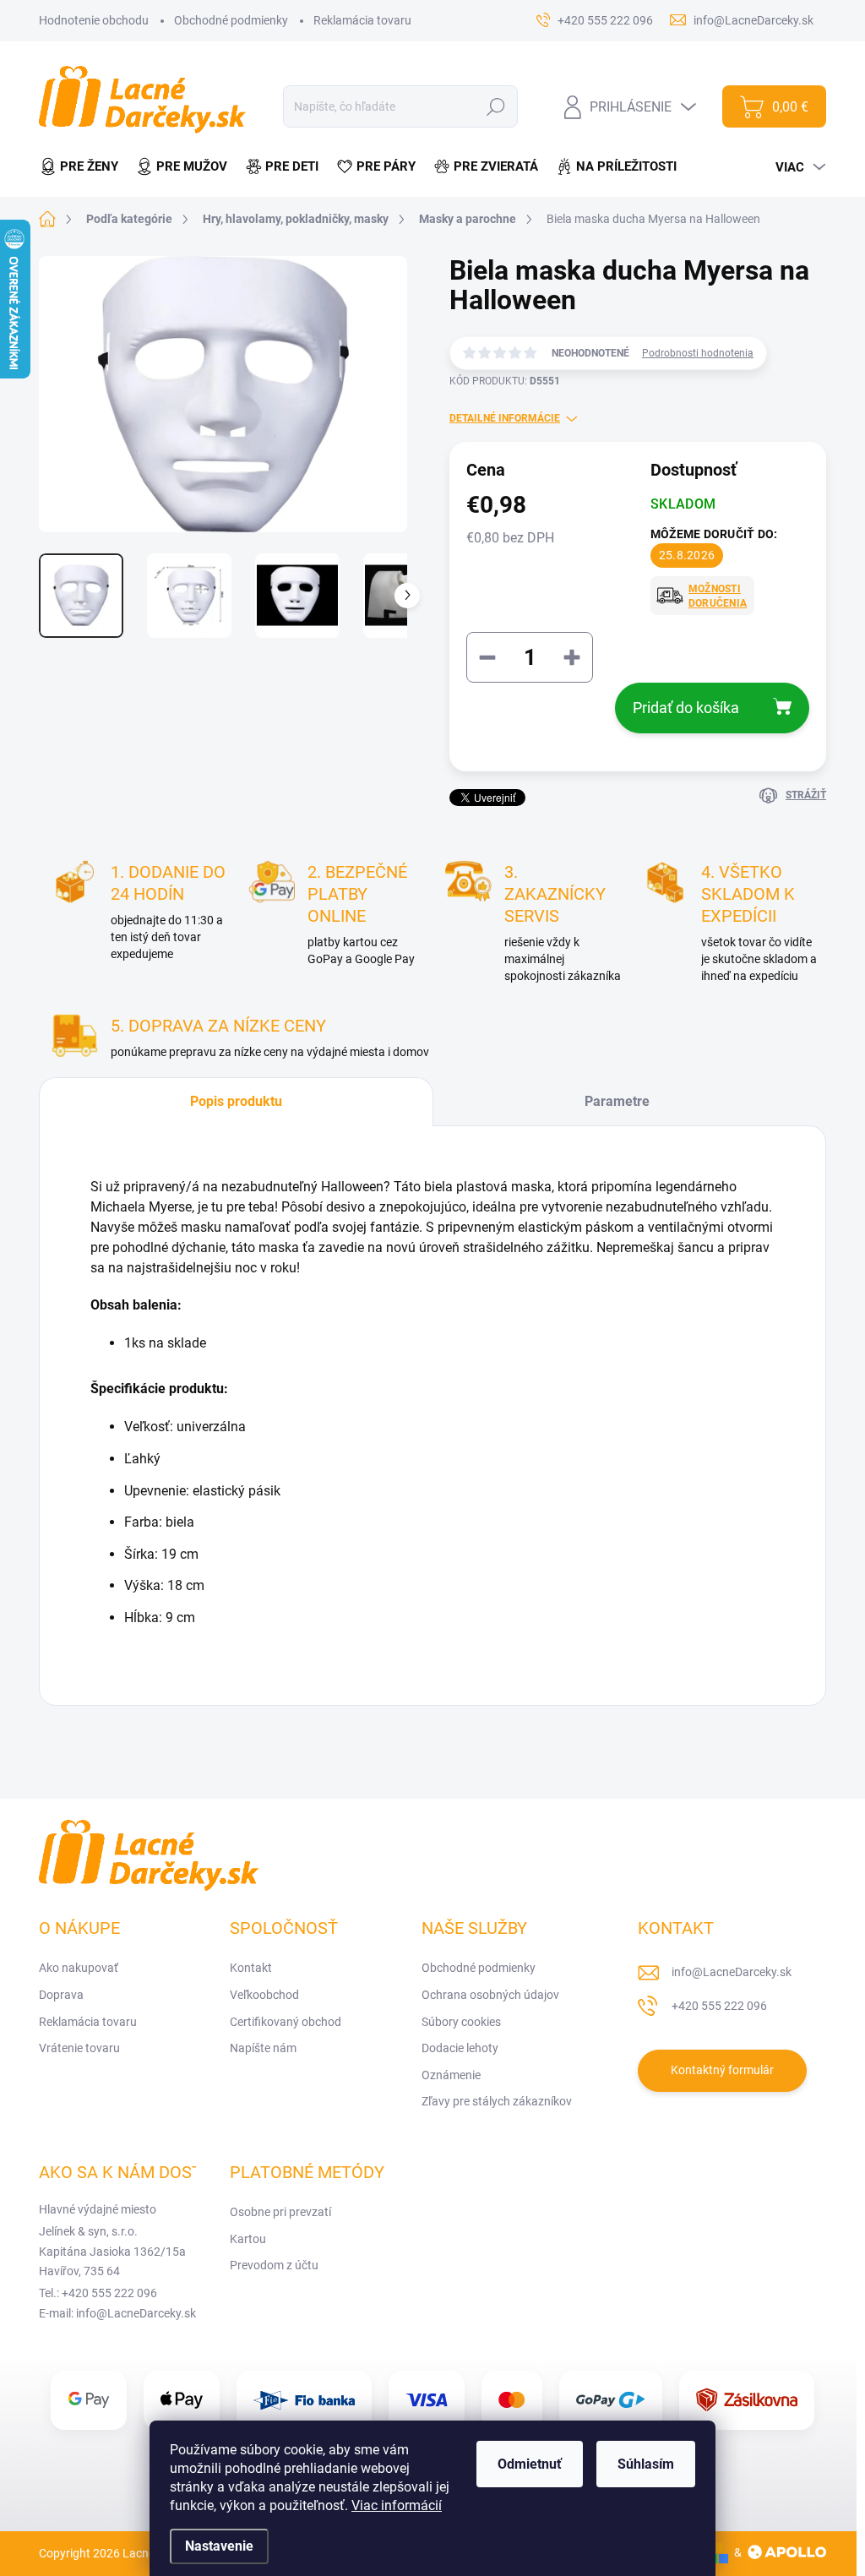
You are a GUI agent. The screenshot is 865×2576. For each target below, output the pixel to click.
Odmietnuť (530, 2464)
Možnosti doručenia (718, 596)
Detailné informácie (505, 418)
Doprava (61, 1995)
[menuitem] (83, 167)
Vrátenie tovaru (79, 2048)
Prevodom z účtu (274, 2265)
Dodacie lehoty (460, 2048)
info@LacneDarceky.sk (732, 1972)
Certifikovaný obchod (286, 2022)
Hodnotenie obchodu (94, 20)
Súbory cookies (461, 2022)
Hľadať (496, 106)
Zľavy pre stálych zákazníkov (497, 2101)
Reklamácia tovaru (362, 20)
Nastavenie (219, 2546)
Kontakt (251, 1968)
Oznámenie (451, 2075)
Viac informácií (397, 2505)
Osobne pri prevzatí (280, 2212)
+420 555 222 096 (719, 2006)
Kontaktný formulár (722, 2070)
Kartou (248, 2239)
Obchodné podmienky (231, 20)
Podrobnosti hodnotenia (698, 353)
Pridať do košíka (686, 708)
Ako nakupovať (79, 1968)
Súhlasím (646, 2464)
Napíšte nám (263, 2048)
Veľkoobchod (264, 1995)
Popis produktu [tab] (236, 1101)
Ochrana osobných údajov (490, 1995)
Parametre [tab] (617, 1101)
